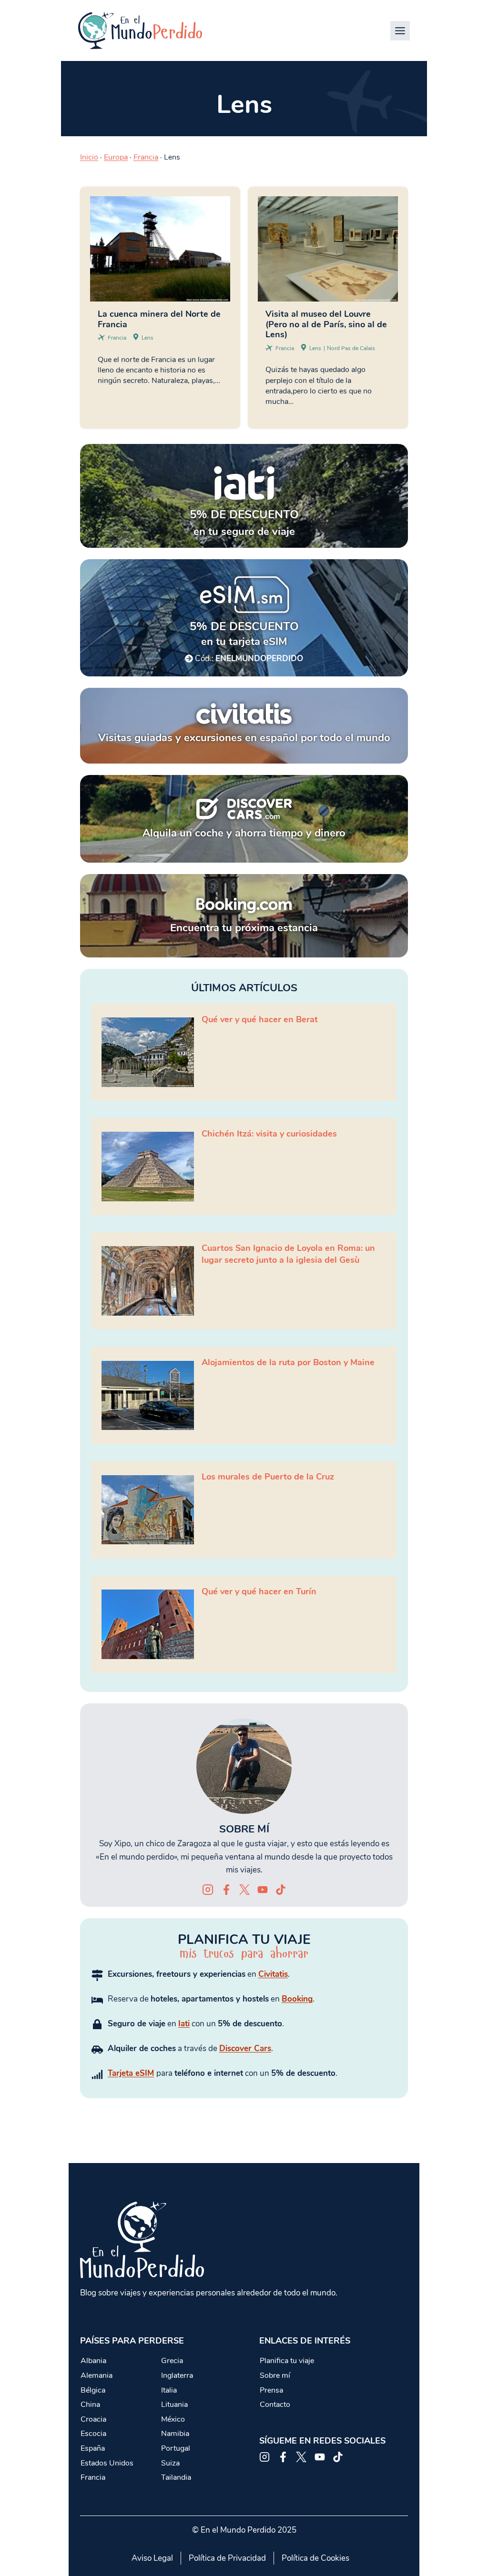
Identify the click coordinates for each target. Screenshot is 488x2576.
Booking (297, 1999)
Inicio (89, 157)
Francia (146, 157)
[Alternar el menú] (400, 31)
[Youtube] (263, 1890)
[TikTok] (281, 1890)
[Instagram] (208, 1890)
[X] (244, 1890)
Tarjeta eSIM (131, 2073)
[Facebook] (226, 1890)
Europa (116, 157)
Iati (184, 2024)
